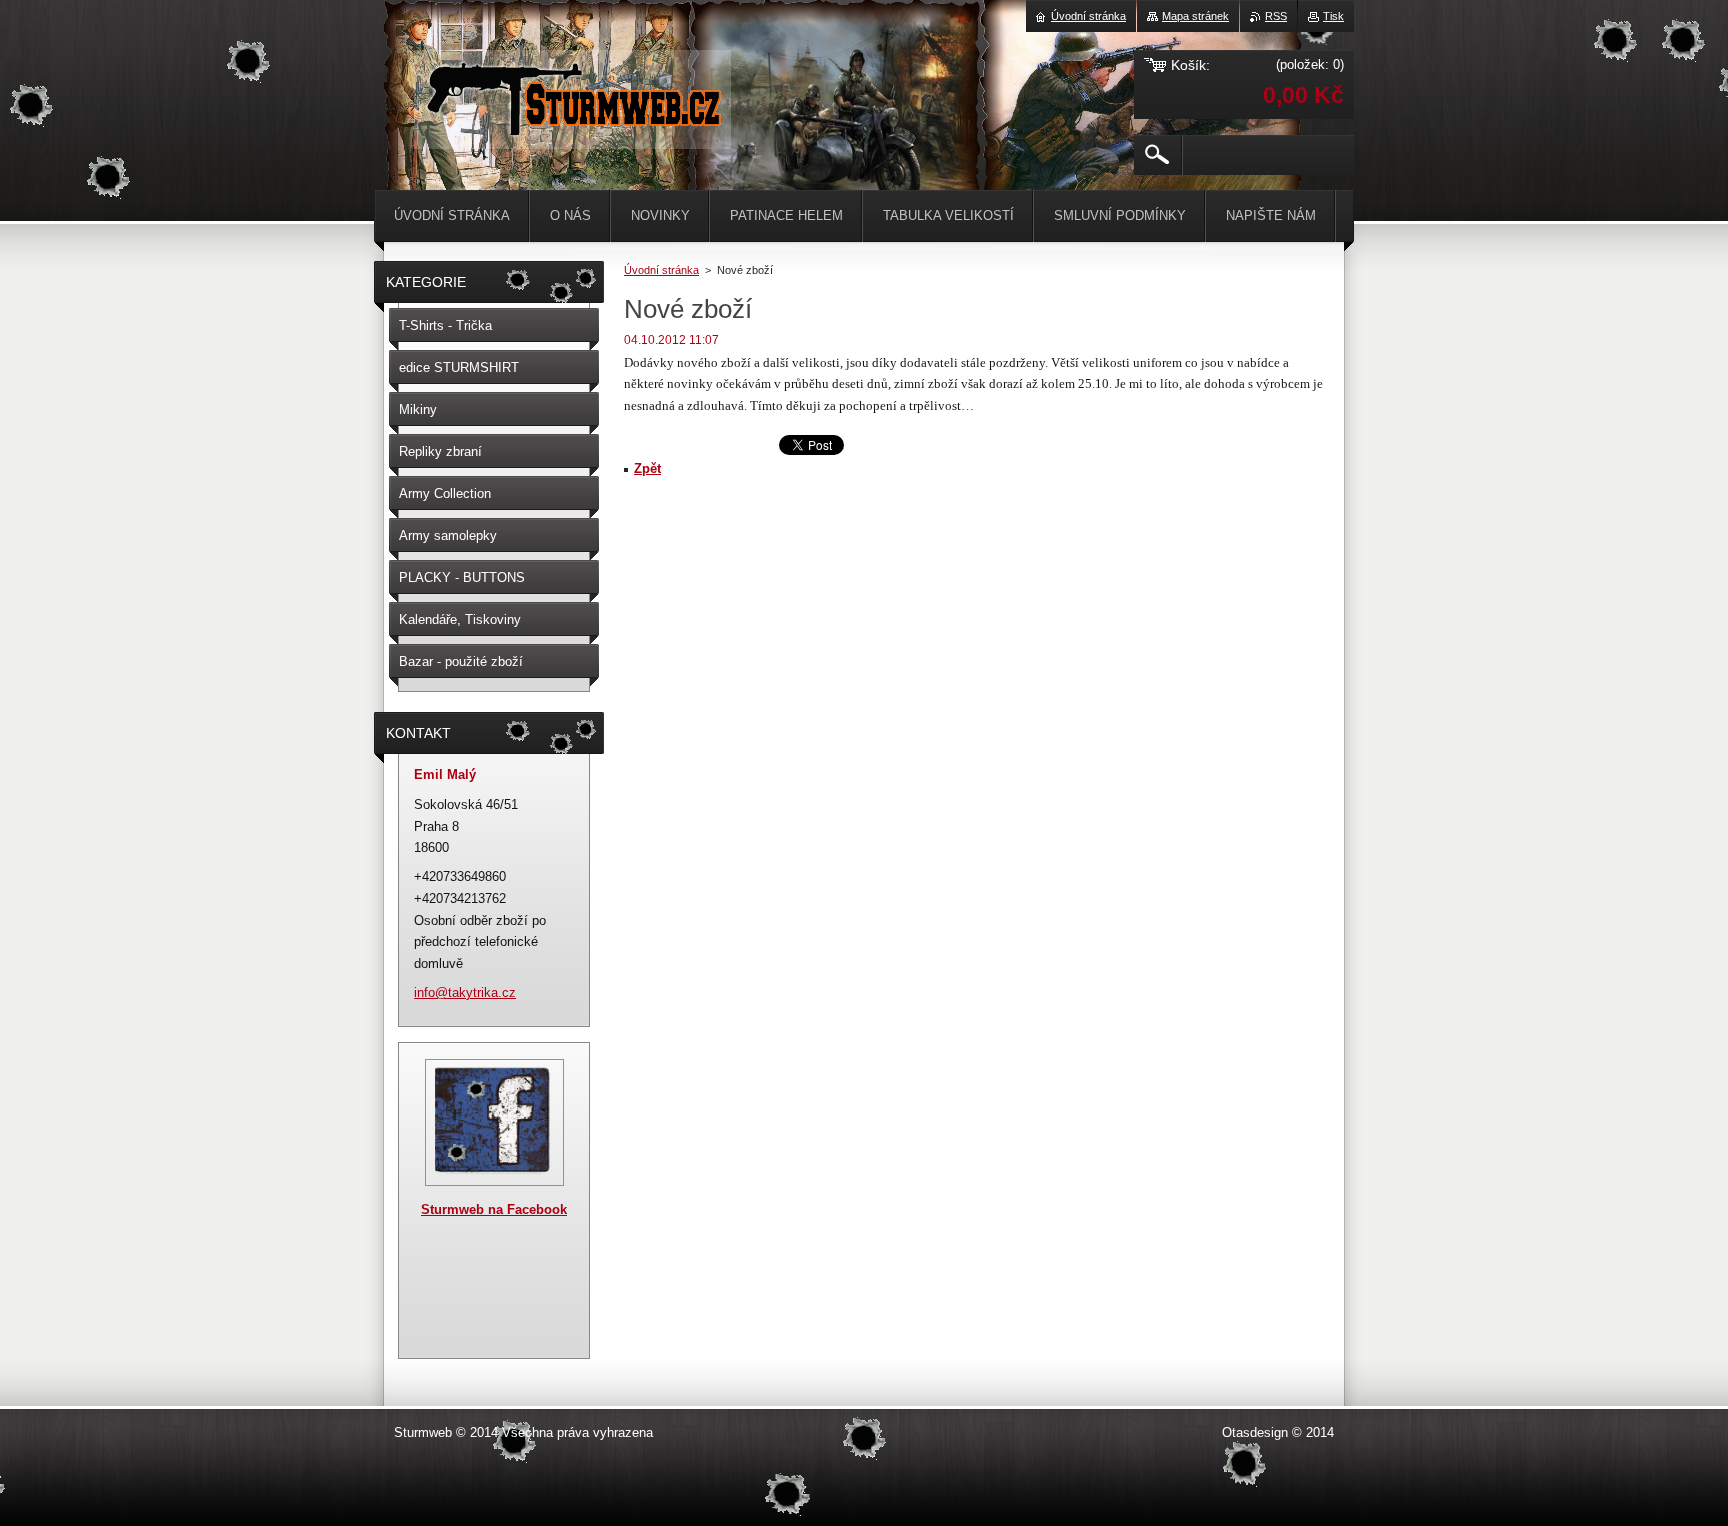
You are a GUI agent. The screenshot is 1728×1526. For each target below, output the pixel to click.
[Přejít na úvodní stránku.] (572, 129)
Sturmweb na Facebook (494, 1209)
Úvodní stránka (661, 270)
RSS (1276, 16)
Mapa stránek (1195, 16)
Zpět (647, 468)
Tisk (1333, 16)
